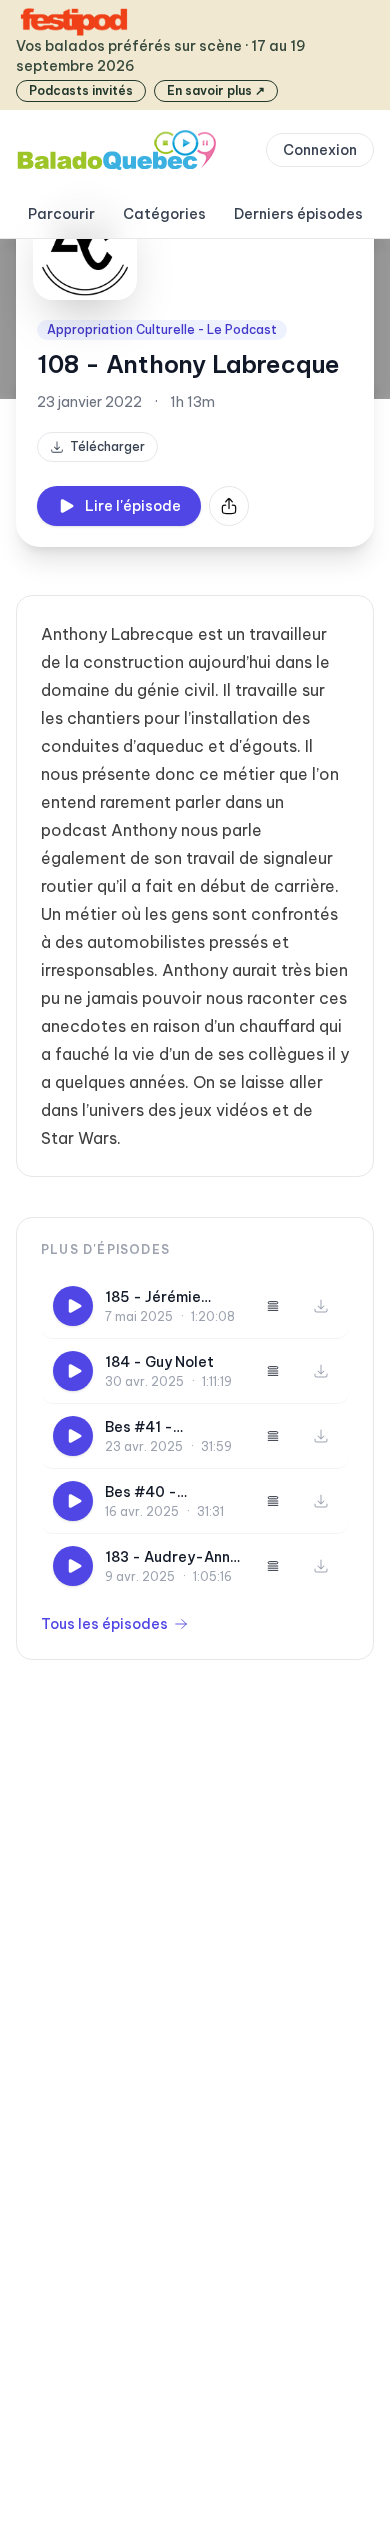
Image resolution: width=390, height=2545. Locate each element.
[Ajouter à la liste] (273, 1306)
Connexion (320, 150)
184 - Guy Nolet (159, 1362)
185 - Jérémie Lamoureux (153, 1297)
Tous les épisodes (104, 1624)
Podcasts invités (81, 90)
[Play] (73, 1306)
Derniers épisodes (298, 214)
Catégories (164, 214)
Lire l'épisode (133, 506)
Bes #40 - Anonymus (141, 1492)
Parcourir (61, 214)
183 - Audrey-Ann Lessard (167, 1557)
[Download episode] (321, 1306)
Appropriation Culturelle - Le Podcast (162, 329)
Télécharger (107, 446)
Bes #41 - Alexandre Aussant (173, 1427)
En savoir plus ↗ (216, 90)
